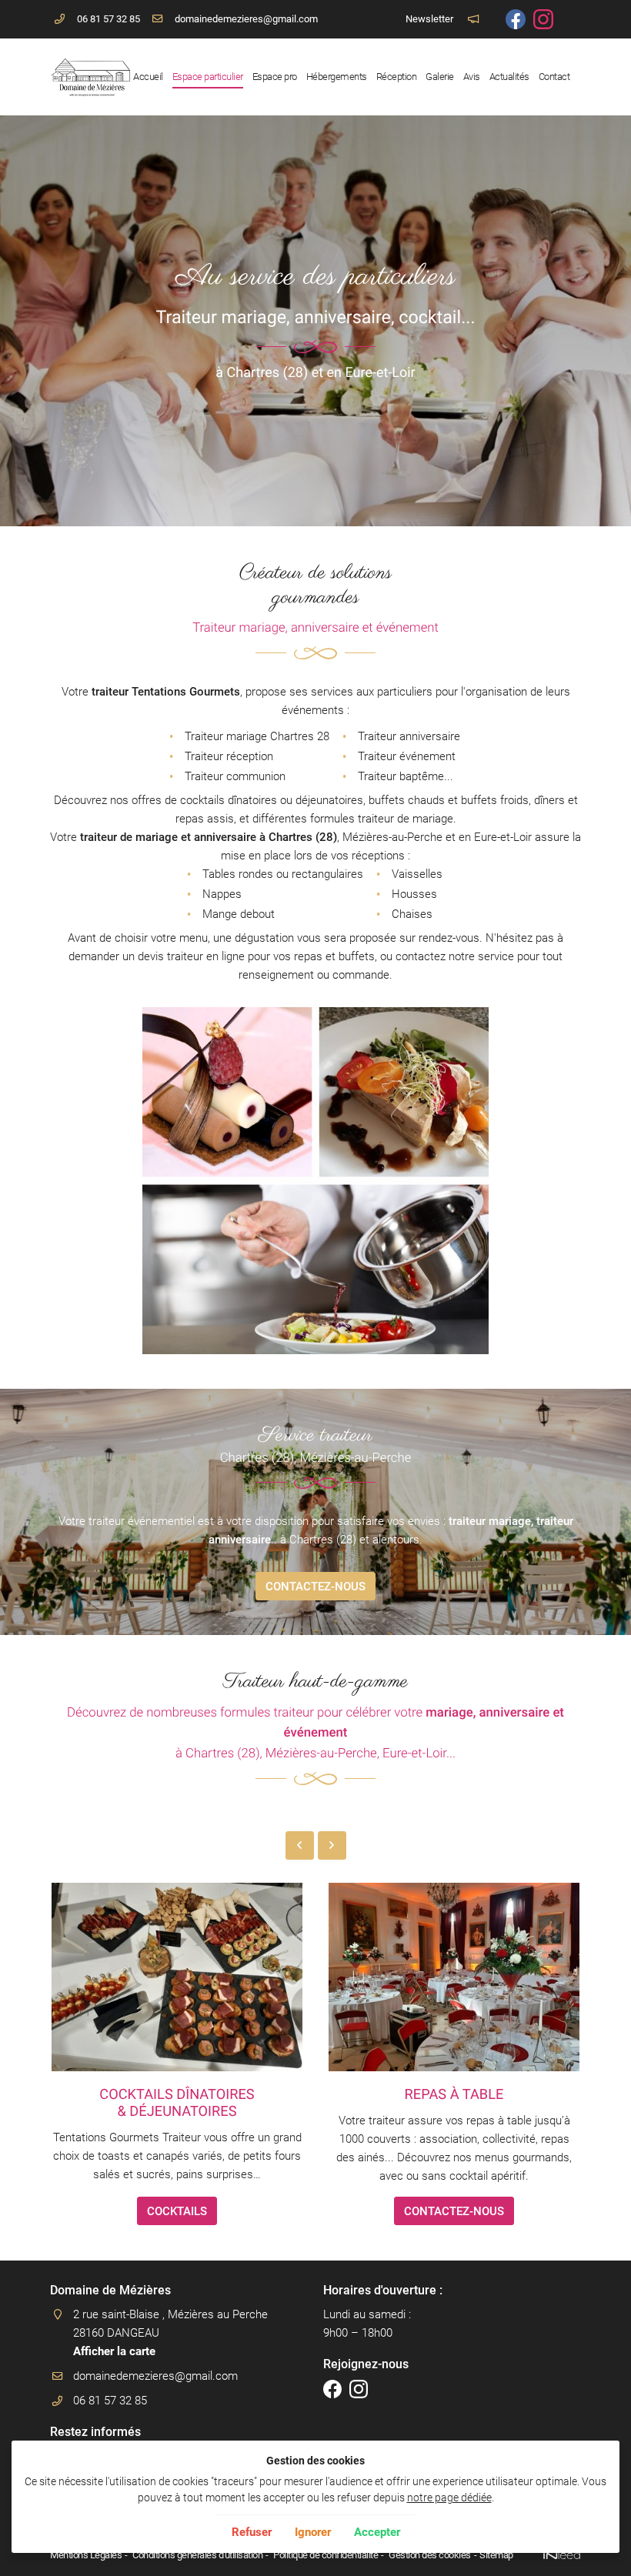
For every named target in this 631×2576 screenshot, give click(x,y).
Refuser (252, 2532)
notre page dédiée (449, 2498)
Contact (554, 77)
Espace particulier (208, 77)
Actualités (509, 77)
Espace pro (275, 77)
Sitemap (496, 2555)
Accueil (148, 77)
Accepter (377, 2532)
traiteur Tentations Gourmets (166, 692)
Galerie (440, 77)
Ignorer (313, 2532)
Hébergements (337, 77)
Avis (472, 77)
